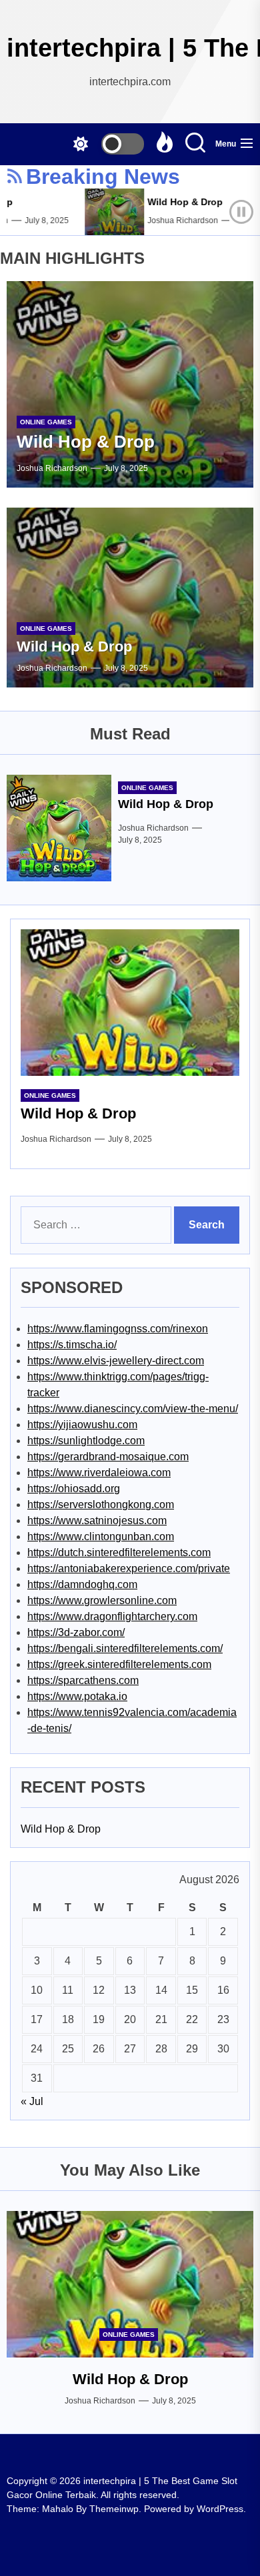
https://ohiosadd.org (74, 1489)
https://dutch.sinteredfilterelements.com (119, 1552)
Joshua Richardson (173, 220)
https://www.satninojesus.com (97, 1520)
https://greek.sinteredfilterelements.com (119, 1664)
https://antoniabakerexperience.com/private (129, 1568)
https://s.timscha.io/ (72, 1345)
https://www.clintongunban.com (101, 1536)
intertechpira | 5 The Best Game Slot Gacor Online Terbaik (130, 48)
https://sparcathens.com (83, 1680)
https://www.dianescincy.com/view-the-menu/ (133, 1409)
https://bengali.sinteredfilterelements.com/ (125, 1648)
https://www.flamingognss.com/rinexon (118, 1329)
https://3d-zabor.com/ (76, 1632)
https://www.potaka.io (77, 1696)
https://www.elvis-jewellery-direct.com (116, 1361)
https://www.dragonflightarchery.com (112, 1616)
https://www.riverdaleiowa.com (99, 1473)
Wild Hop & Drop (176, 202)
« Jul (32, 2101)
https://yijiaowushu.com (82, 1425)
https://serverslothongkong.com (101, 1504)
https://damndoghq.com (82, 1584)
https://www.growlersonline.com (102, 1600)
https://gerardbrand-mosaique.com (108, 1457)
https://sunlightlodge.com (86, 1441)
